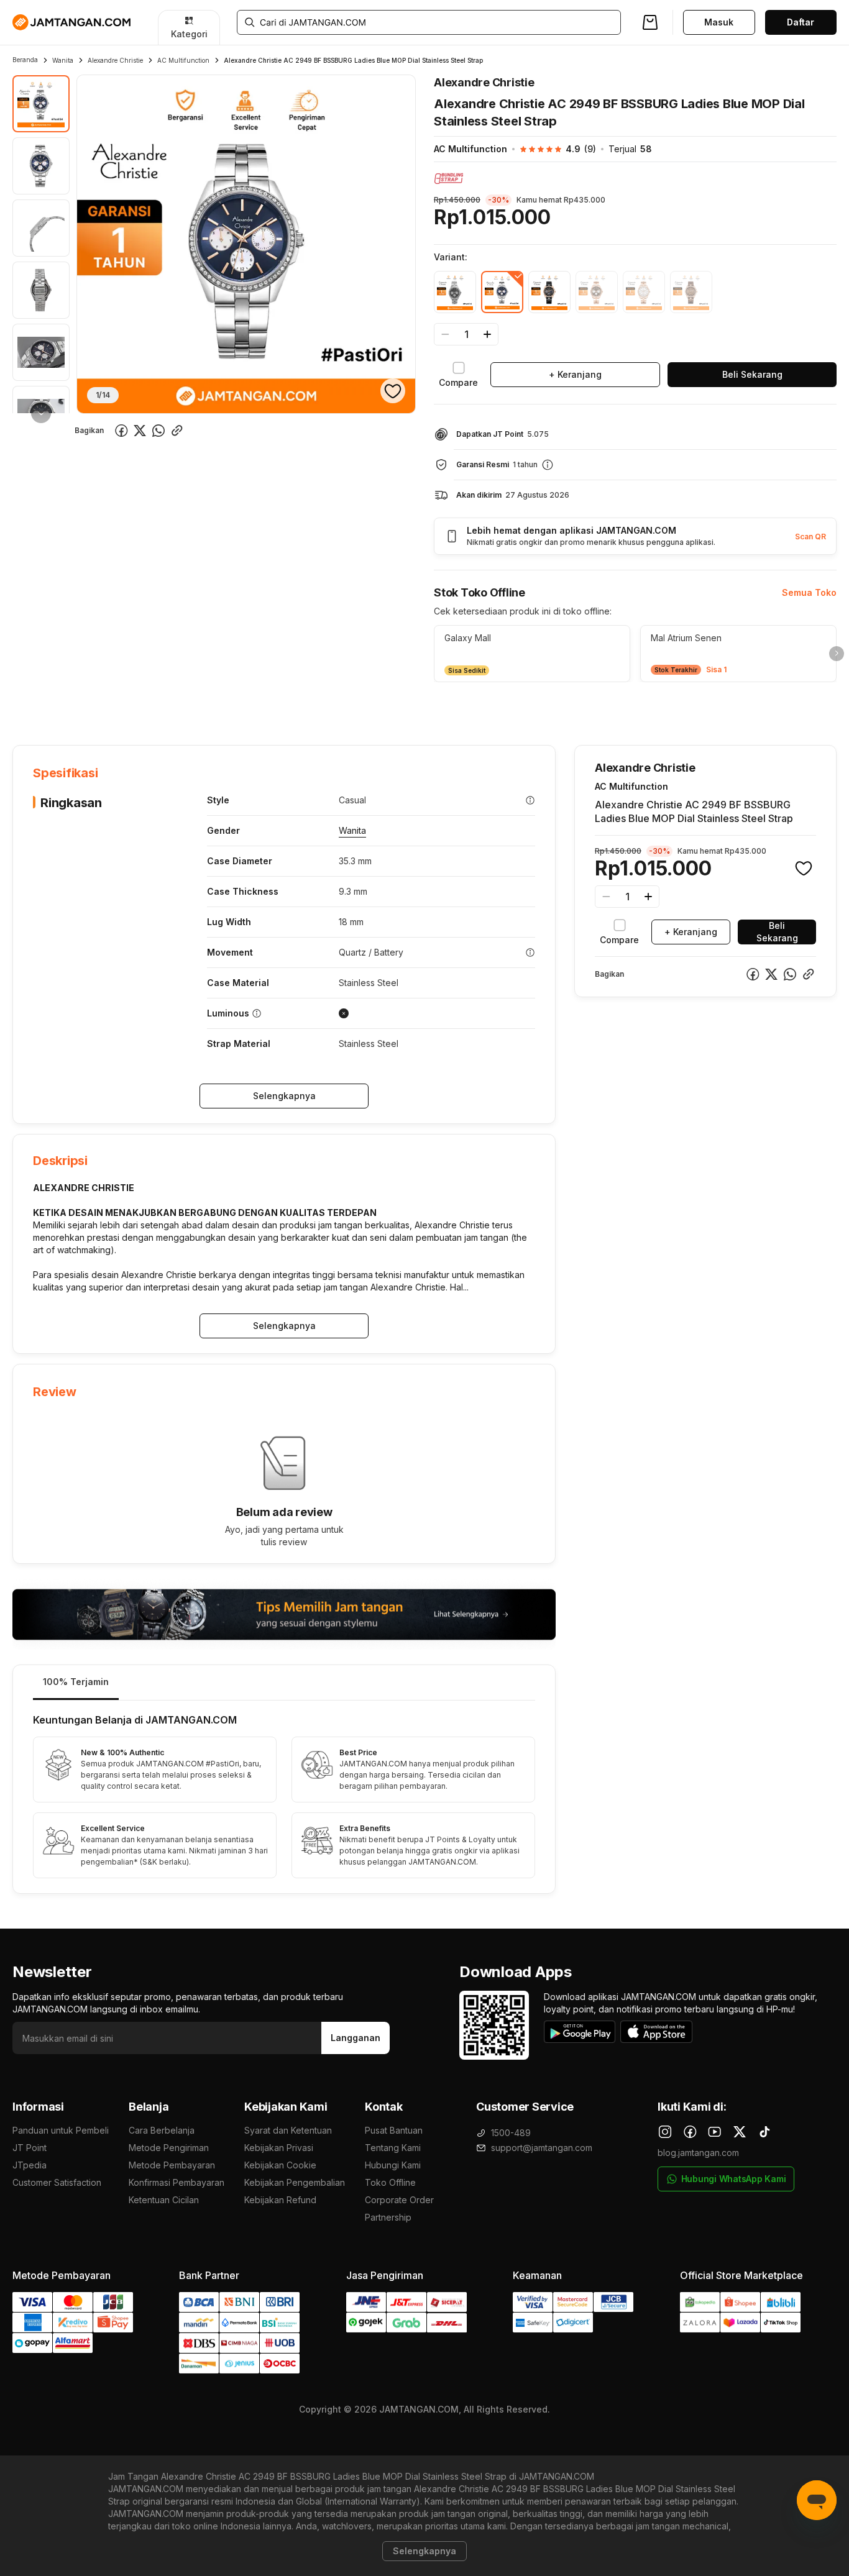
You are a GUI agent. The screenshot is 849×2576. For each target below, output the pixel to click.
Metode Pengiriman (169, 2148)
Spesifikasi (94, 707)
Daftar (801, 22)
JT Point (30, 2148)
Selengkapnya (284, 1096)
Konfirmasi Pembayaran (177, 2182)
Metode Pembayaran (172, 2165)
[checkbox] (458, 375)
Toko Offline (390, 2182)
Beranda (25, 60)
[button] (552, 149)
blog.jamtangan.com (698, 2153)
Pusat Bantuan (394, 2130)
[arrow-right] (41, 413)
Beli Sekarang (752, 374)
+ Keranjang (575, 374)
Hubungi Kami (393, 2165)
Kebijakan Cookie (280, 2165)
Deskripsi (155, 707)
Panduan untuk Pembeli (61, 2130)
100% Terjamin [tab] (76, 1682)
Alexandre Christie (115, 60)
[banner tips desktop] (284, 1615)
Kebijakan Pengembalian (295, 2182)
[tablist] (284, 1683)
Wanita (63, 60)
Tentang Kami (393, 2148)
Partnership (388, 2217)
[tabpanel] (284, 1797)
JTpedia (30, 2165)
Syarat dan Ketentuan (288, 2130)
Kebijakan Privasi (279, 2148)
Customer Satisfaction (57, 2182)
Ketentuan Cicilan (164, 2200)
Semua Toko (809, 592)
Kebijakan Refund (280, 2200)
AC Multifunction (183, 60)
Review (280, 707)
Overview (32, 707)
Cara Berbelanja (162, 2130)
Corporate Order (399, 2200)
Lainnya (333, 706)
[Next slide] (837, 654)
